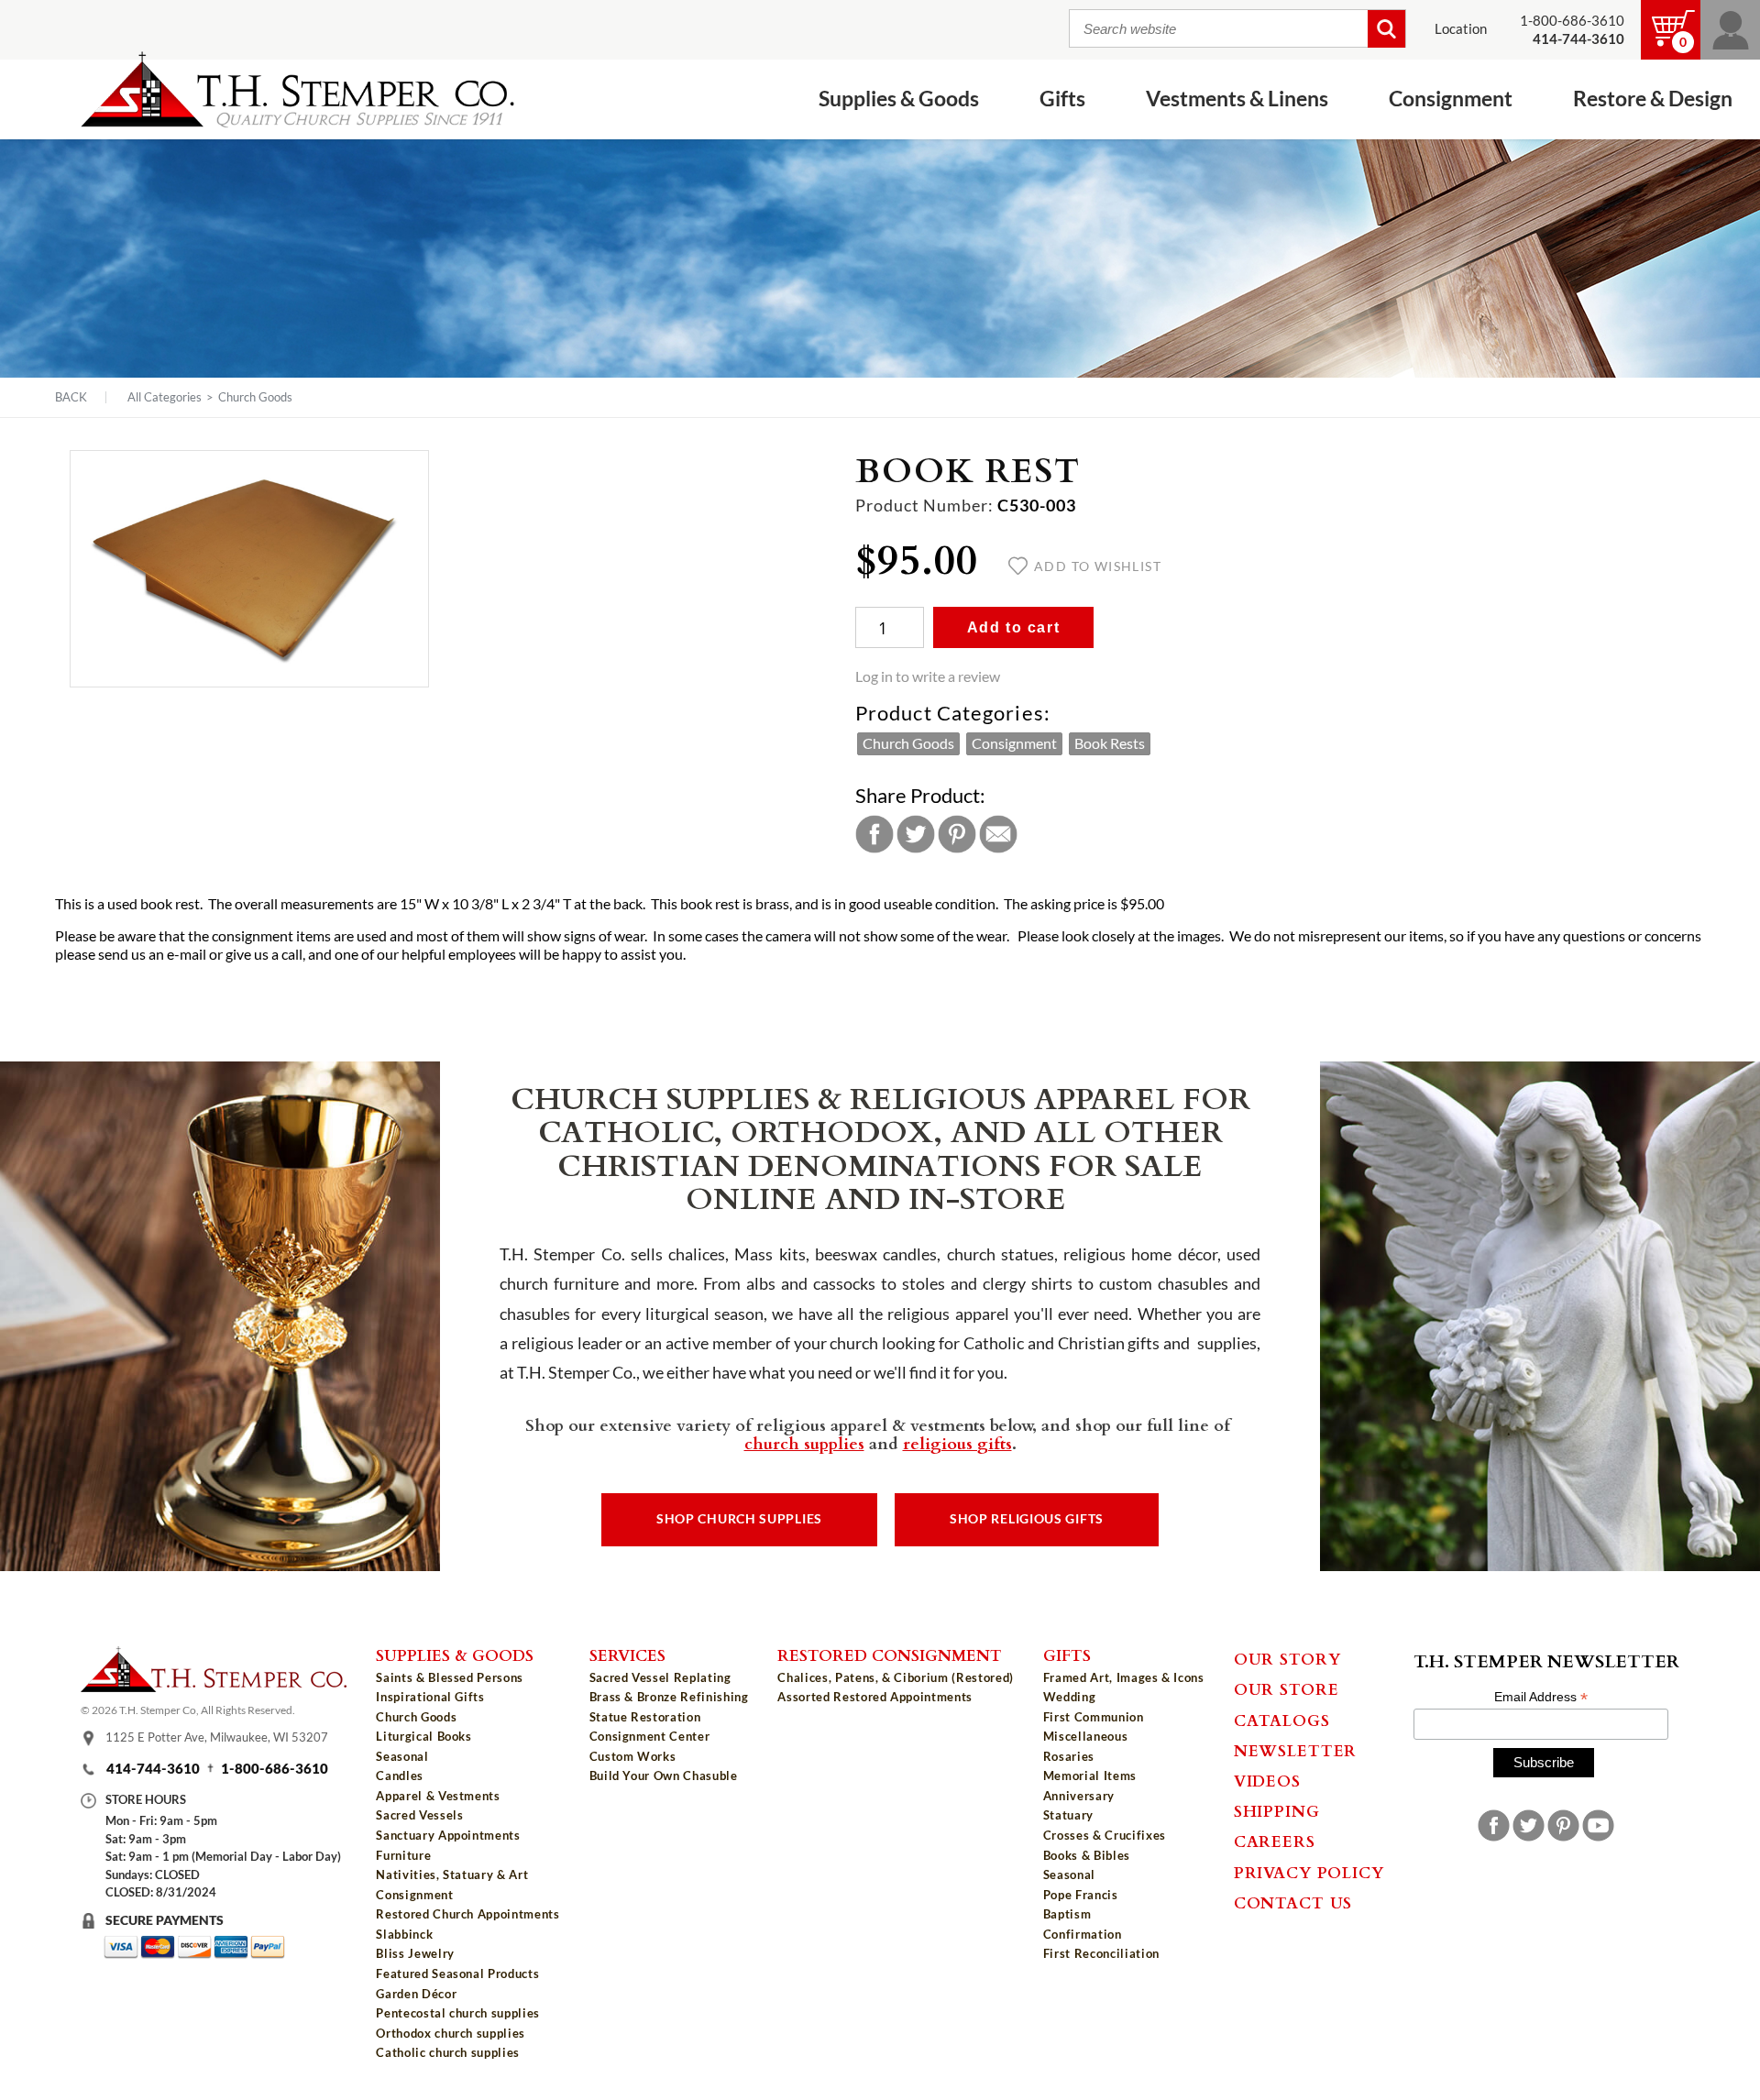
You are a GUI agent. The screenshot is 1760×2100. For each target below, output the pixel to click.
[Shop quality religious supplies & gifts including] (467, 2067)
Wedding (1070, 1697)
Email (998, 834)
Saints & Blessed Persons (450, 1677)
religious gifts (957, 1443)
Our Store (1287, 1688)
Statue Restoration (645, 1717)
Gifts (1067, 1655)
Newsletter (1296, 1750)
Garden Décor (416, 1994)
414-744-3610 (153, 1769)
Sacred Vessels (419, 1815)
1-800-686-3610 (1572, 21)
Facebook (874, 834)
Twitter (916, 834)
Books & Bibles (1087, 1855)
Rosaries (1069, 1756)
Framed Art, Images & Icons (1124, 1677)
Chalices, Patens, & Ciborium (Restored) (895, 1677)
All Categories (165, 397)
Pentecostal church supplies (458, 2013)
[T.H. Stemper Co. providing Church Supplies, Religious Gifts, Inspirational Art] (214, 1687)
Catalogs (1282, 1720)
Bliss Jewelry (415, 1953)
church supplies (804, 1443)
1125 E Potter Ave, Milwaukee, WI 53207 (217, 1737)
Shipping (1277, 1810)
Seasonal (402, 1756)
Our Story (1287, 1658)
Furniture (403, 1855)
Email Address (1541, 1697)
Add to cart (1014, 627)
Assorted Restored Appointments (875, 1697)
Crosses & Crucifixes (1105, 1835)
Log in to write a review (928, 676)
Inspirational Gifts (430, 1697)
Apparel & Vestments (438, 1796)
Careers (1275, 1841)
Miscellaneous (1085, 1736)
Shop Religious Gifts (1027, 1519)
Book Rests (1110, 743)
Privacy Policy (1309, 1872)
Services (627, 1655)
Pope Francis (1081, 1895)
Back (71, 397)
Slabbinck (404, 1934)
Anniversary (1079, 1796)
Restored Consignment (890, 1655)
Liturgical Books (423, 1736)
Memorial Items (1090, 1776)
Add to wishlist (1098, 566)
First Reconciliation (1101, 1953)
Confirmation (1083, 1934)
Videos (1267, 1780)
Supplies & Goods (455, 1655)
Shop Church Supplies (739, 1519)
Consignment (1014, 743)
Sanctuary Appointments (448, 1835)
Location (1461, 29)
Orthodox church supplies (451, 2033)
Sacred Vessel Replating (660, 1677)
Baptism (1067, 1914)
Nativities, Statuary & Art (452, 1875)
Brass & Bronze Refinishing (669, 1697)
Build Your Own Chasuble (664, 1776)
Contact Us (1293, 1902)
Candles (400, 1776)
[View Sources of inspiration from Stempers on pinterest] (1563, 1825)
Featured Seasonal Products (457, 1974)
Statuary (1068, 1815)
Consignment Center (650, 1736)
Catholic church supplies (448, 2052)
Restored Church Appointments (467, 1914)
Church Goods (255, 397)
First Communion (1094, 1717)
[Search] (1386, 29)
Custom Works (633, 1756)
